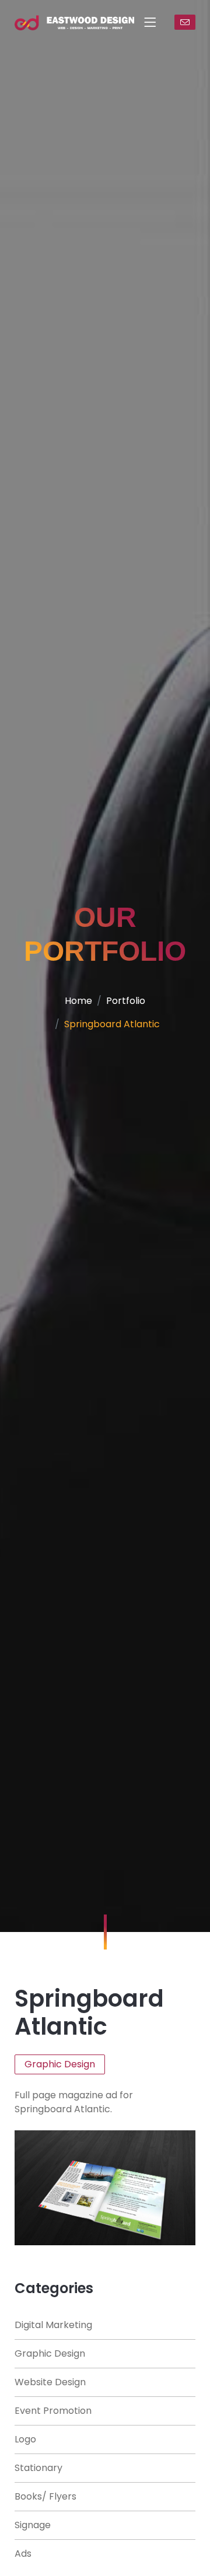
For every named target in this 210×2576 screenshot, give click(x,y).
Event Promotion (53, 2411)
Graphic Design (50, 2353)
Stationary (38, 2468)
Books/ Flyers (45, 2496)
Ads (23, 2554)
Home (78, 1001)
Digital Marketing (53, 2325)
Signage (33, 2525)
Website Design (50, 2382)
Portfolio (126, 1001)
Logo (25, 2439)
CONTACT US (185, 22)
